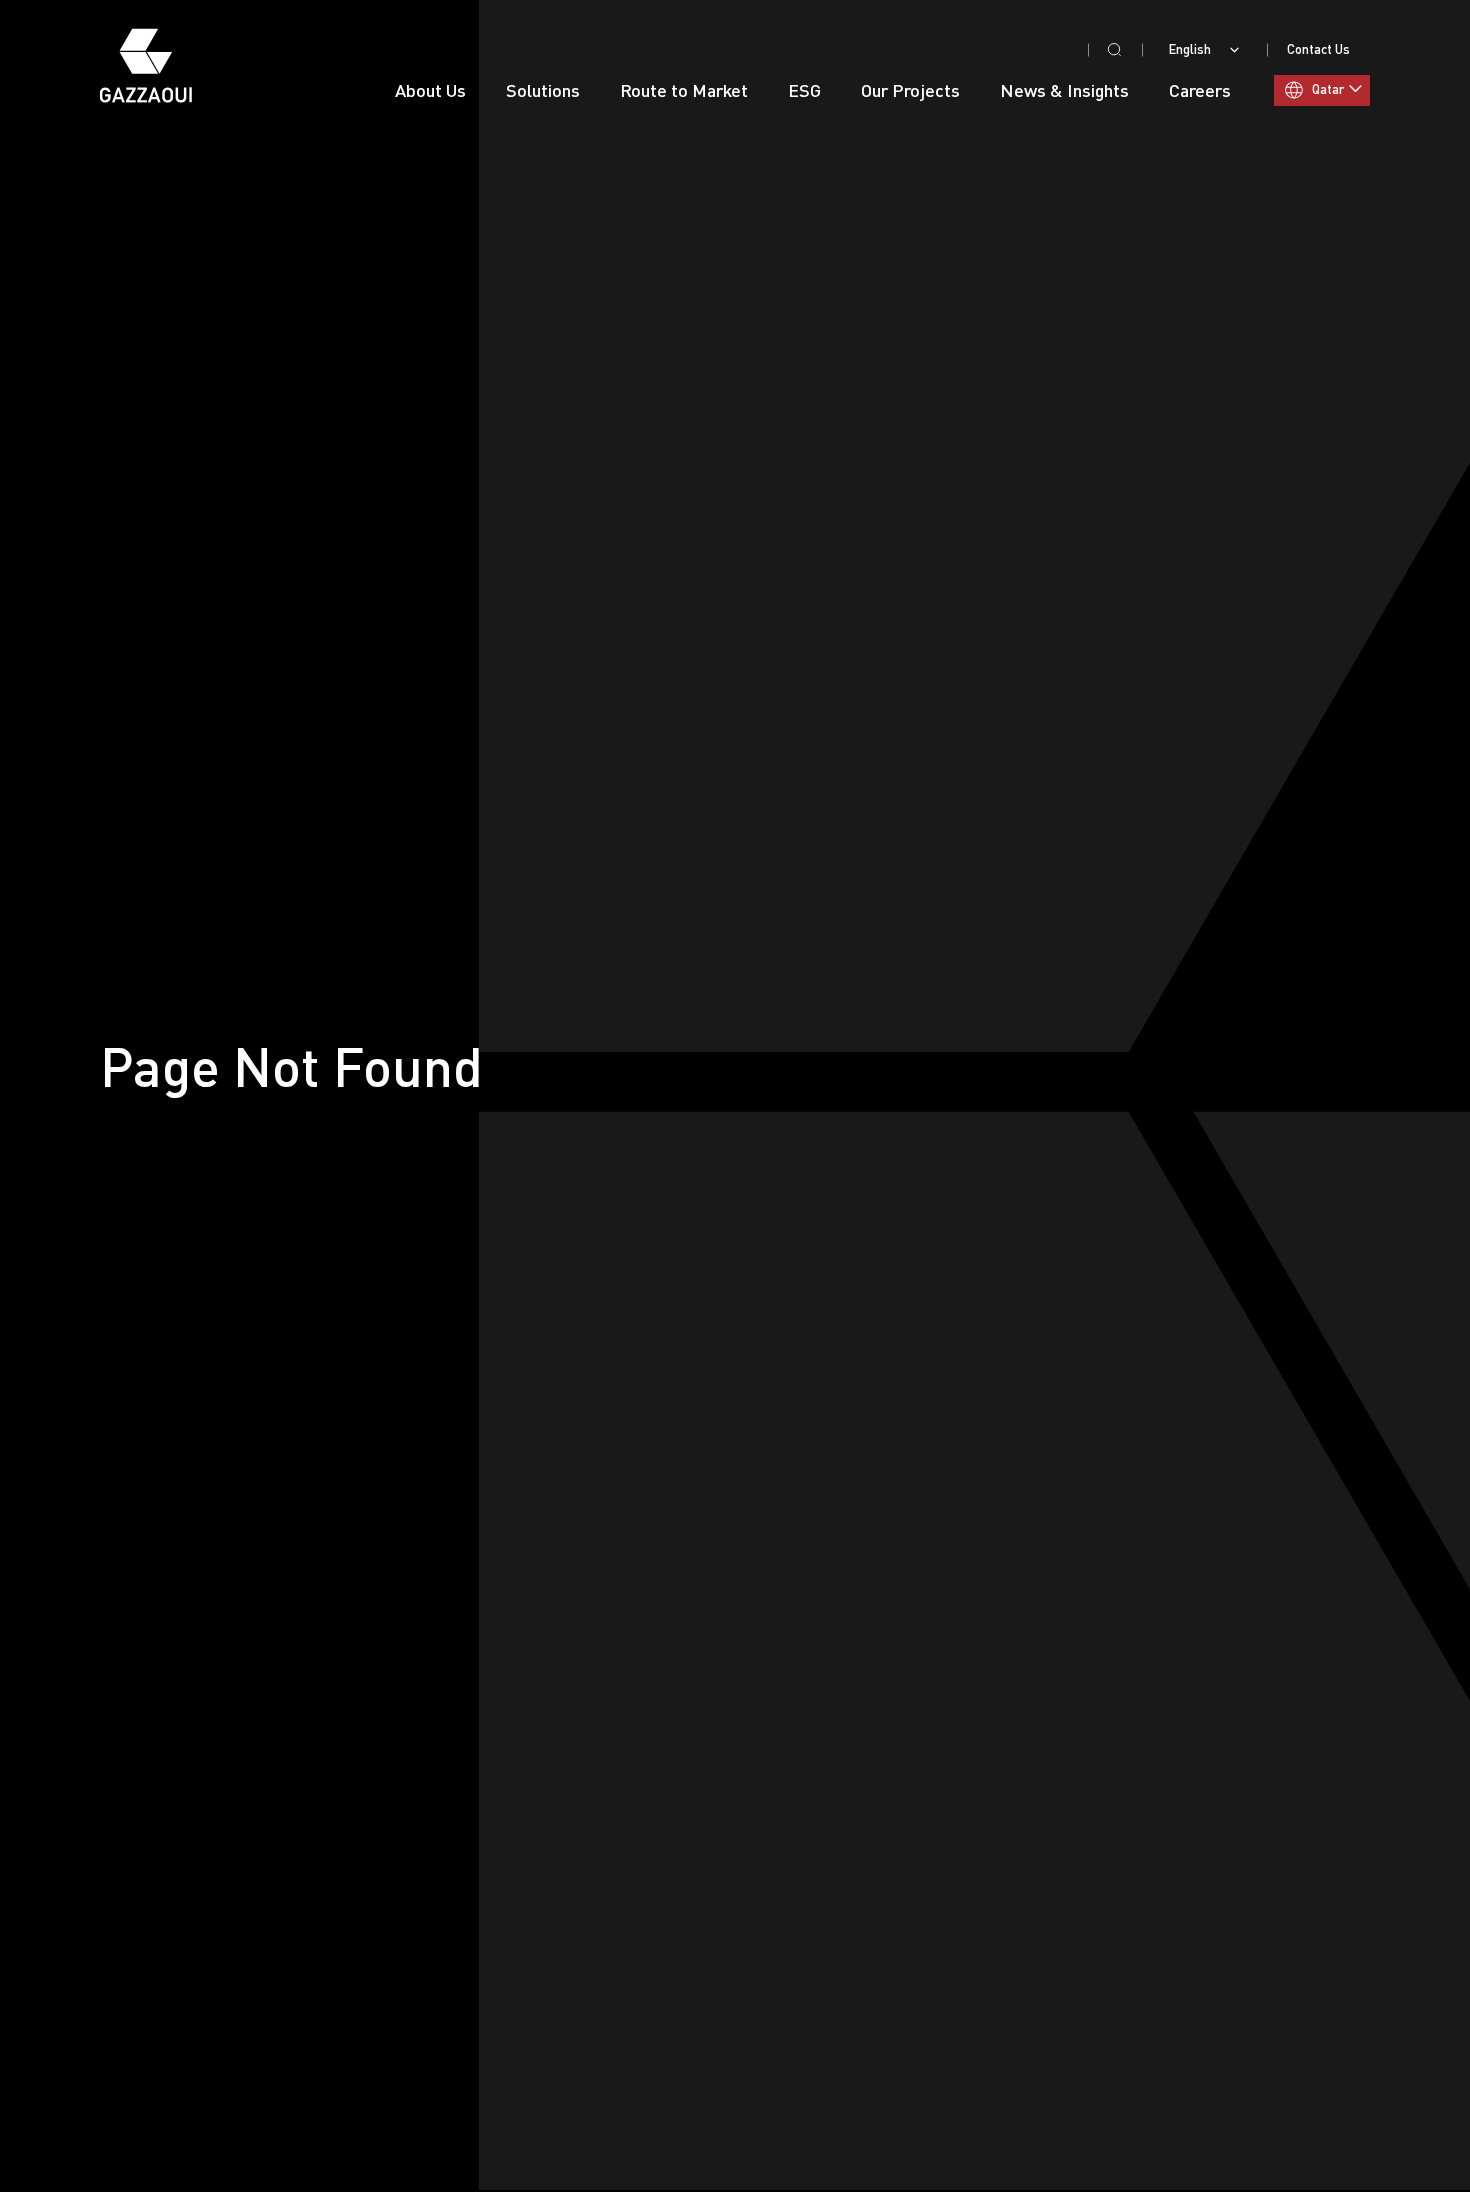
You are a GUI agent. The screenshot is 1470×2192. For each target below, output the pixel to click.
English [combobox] (1190, 49)
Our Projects (910, 90)
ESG (804, 90)
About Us (430, 90)
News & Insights (1064, 90)
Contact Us (1318, 49)
